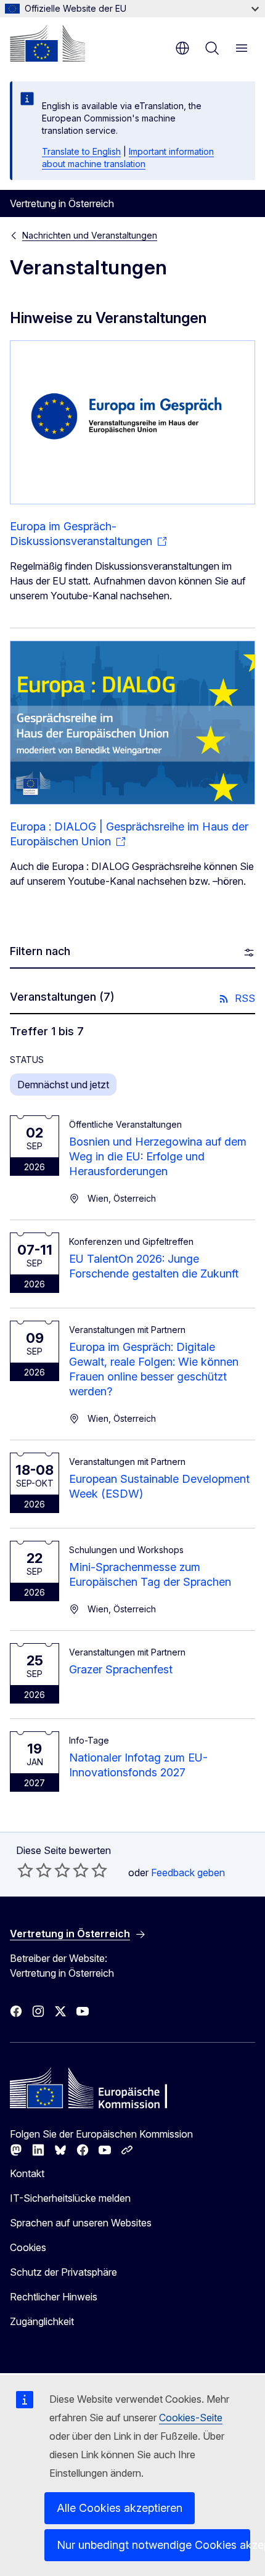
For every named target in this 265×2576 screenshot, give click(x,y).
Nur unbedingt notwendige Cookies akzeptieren (153, 2545)
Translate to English (81, 151)
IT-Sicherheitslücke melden (70, 2198)
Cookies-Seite (191, 2418)
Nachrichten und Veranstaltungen (90, 235)
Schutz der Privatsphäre (63, 2272)
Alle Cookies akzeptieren (120, 2508)
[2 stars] (35, 1870)
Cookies (28, 2247)
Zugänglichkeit (42, 2321)
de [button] (182, 48)
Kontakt (27, 2173)
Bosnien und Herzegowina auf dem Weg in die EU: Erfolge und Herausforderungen (158, 1156)
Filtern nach (40, 951)
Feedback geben (188, 1873)
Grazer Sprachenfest (121, 1669)
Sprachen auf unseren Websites (81, 2223)
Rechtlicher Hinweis (54, 2297)
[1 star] (25, 1870)
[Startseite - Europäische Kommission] (47, 43)
